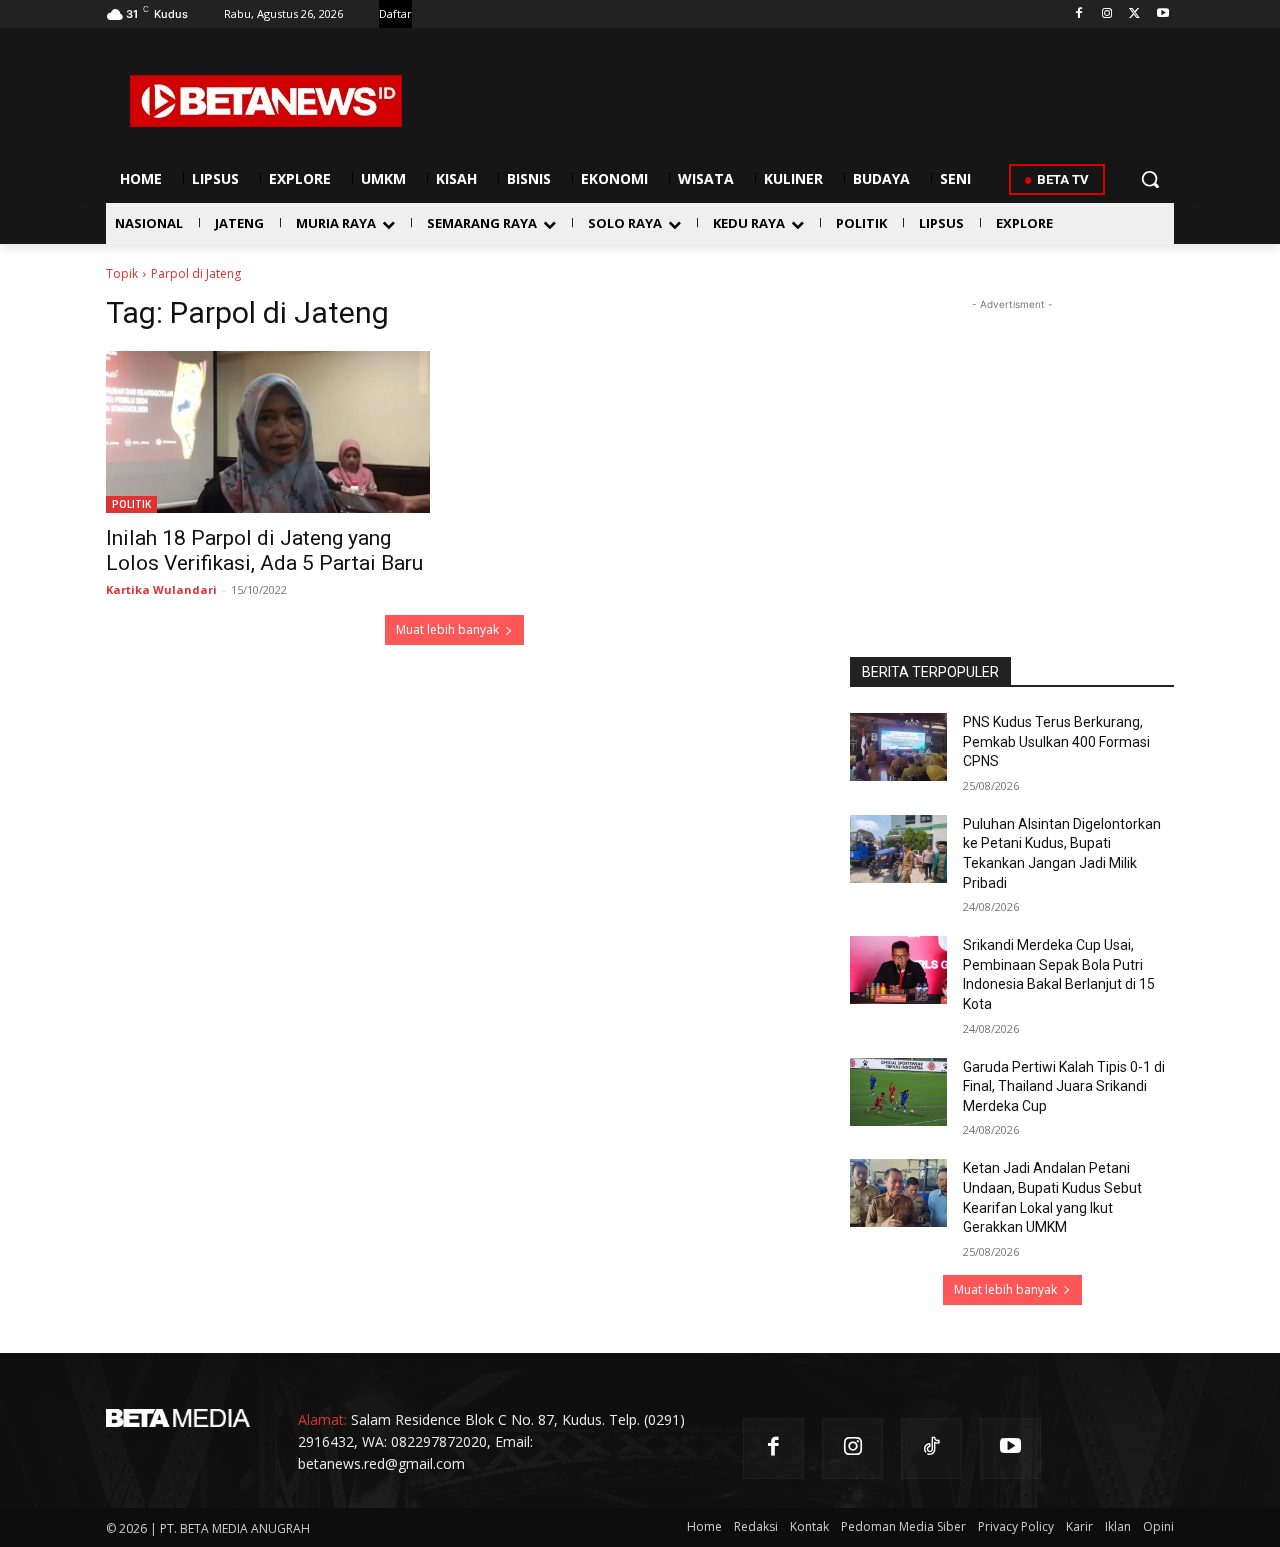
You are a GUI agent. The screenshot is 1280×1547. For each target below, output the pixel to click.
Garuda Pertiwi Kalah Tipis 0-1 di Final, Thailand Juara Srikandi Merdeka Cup (1064, 1086)
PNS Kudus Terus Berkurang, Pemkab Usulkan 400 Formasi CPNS (1056, 741)
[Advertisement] (1012, 440)
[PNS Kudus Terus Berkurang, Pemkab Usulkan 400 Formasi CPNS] (898, 747)
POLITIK (131, 504)
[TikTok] (931, 1448)
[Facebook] (1079, 14)
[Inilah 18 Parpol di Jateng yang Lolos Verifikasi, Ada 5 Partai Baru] (268, 432)
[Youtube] (1162, 14)
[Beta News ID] (266, 101)
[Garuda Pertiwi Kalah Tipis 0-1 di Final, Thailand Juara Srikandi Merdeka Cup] (898, 1092)
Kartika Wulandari (161, 589)
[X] (1134, 14)
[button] (1150, 179)
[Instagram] (1107, 14)
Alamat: (322, 1419)
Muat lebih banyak (447, 629)
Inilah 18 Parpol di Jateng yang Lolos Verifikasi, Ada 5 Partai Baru (264, 550)
